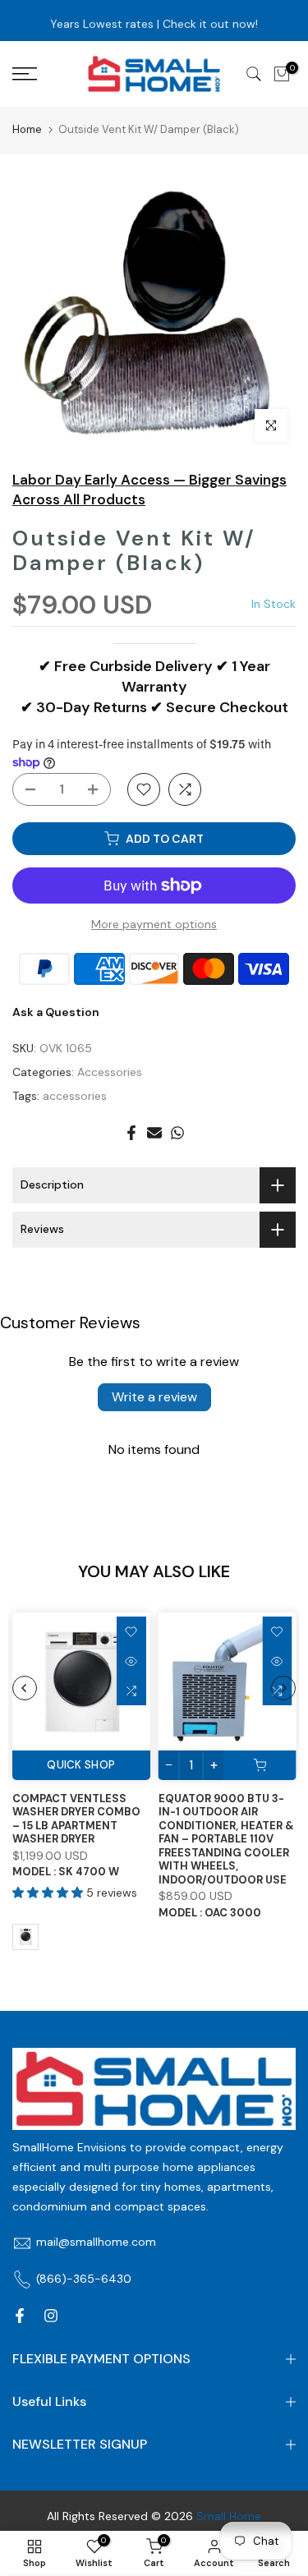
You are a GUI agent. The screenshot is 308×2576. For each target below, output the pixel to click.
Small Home (229, 2516)
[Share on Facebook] (131, 1133)
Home (27, 129)
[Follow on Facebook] (20, 2316)
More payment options (154, 924)
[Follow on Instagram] (51, 2316)
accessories (75, 1096)
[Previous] (25, 1688)
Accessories (110, 1072)
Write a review (154, 1397)
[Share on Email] (154, 1133)
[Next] (283, 1688)
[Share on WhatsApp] (177, 1133)
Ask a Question (56, 1012)
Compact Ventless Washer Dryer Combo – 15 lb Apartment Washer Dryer (76, 1818)
